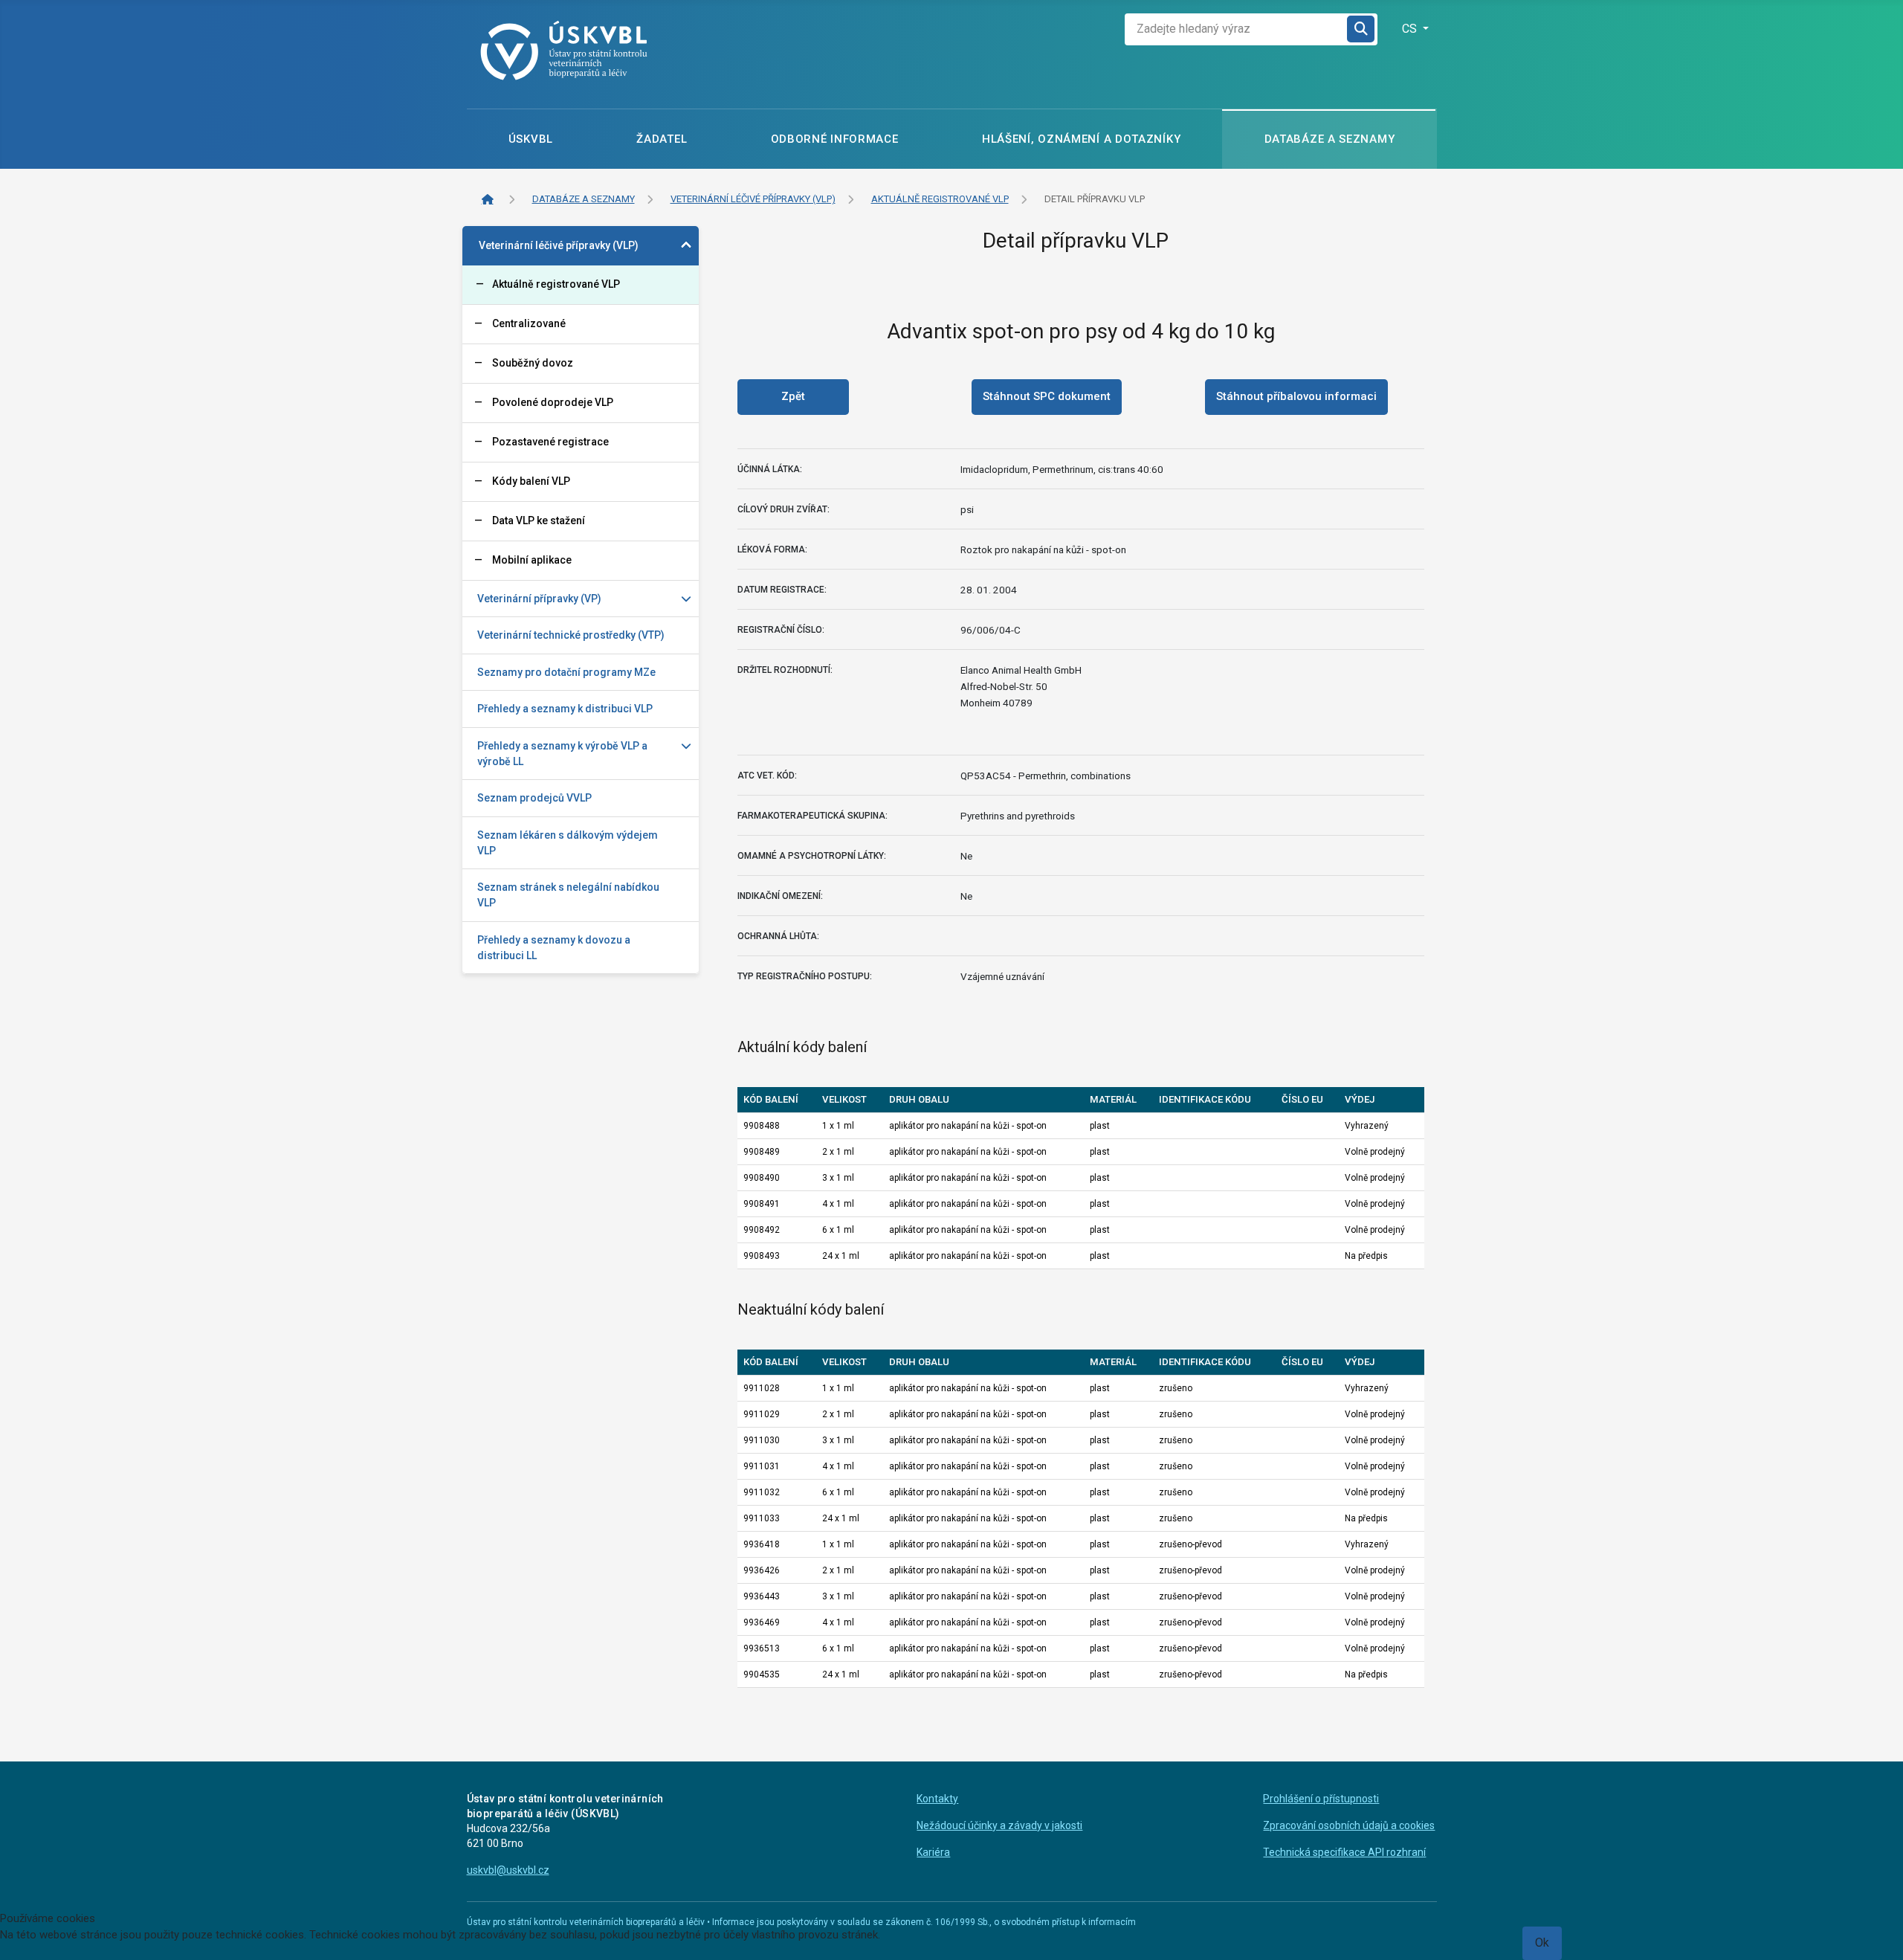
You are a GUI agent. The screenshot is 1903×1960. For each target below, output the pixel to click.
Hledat (1362, 29)
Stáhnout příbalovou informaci (1296, 396)
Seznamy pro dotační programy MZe (566, 672)
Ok (1542, 1943)
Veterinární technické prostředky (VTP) (571, 635)
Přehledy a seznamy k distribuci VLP (565, 709)
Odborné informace (835, 139)
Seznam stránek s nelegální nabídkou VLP (568, 895)
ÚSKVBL (531, 139)
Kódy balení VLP (531, 481)
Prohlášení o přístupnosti (1321, 1799)
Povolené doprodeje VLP (553, 402)
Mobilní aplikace (532, 560)
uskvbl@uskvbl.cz (508, 1870)
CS (1411, 29)
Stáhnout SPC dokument (1047, 396)
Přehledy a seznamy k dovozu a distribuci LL (554, 948)
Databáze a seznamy (1330, 139)
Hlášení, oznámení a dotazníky (1081, 139)
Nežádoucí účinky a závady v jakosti (999, 1825)
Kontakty (937, 1799)
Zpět (793, 396)
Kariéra (933, 1852)
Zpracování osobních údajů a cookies (1349, 1825)
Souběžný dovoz (533, 363)
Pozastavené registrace (550, 442)
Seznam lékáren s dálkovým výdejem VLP (568, 843)
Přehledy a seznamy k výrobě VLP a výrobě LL (562, 754)
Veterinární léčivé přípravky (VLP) (559, 245)
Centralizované (529, 323)
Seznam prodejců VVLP (534, 798)
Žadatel (662, 139)
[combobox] (1236, 29)
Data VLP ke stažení (539, 520)
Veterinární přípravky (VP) (539, 599)
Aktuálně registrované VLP (556, 284)
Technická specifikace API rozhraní (1344, 1852)
